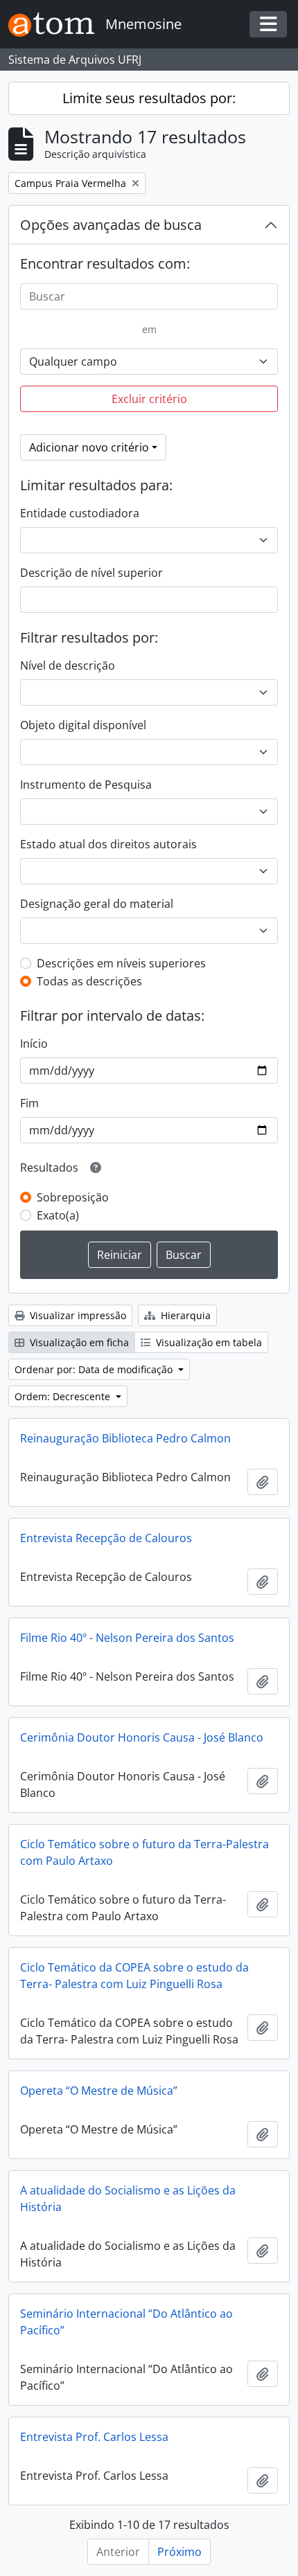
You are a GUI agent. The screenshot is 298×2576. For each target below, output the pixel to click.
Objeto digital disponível (83, 725)
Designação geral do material (97, 904)
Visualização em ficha (78, 1342)
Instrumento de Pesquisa (86, 785)
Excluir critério (149, 399)
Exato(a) (58, 1215)
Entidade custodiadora (80, 513)
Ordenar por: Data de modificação (95, 1369)
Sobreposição (73, 1197)
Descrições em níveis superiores (121, 963)
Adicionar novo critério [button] (89, 447)
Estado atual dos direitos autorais (108, 844)
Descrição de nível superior (91, 573)
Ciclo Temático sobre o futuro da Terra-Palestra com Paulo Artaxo (144, 1852)
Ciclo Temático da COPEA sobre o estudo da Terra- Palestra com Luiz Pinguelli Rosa (134, 1976)
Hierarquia (184, 1315)
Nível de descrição (68, 665)
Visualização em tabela (208, 1342)
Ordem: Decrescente (64, 1396)
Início (34, 1044)
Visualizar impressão (77, 1315)
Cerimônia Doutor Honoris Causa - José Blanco (142, 1737)
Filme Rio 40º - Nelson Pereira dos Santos (127, 1638)
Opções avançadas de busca (111, 225)
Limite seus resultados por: (149, 98)
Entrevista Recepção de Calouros (106, 1538)
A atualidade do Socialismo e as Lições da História (128, 2199)
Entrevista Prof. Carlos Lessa (94, 2437)
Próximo (179, 2552)
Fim (29, 1103)
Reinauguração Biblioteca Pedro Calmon (125, 1438)
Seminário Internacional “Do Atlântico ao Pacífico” (126, 2322)
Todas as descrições (89, 981)
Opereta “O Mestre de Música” (99, 2091)
